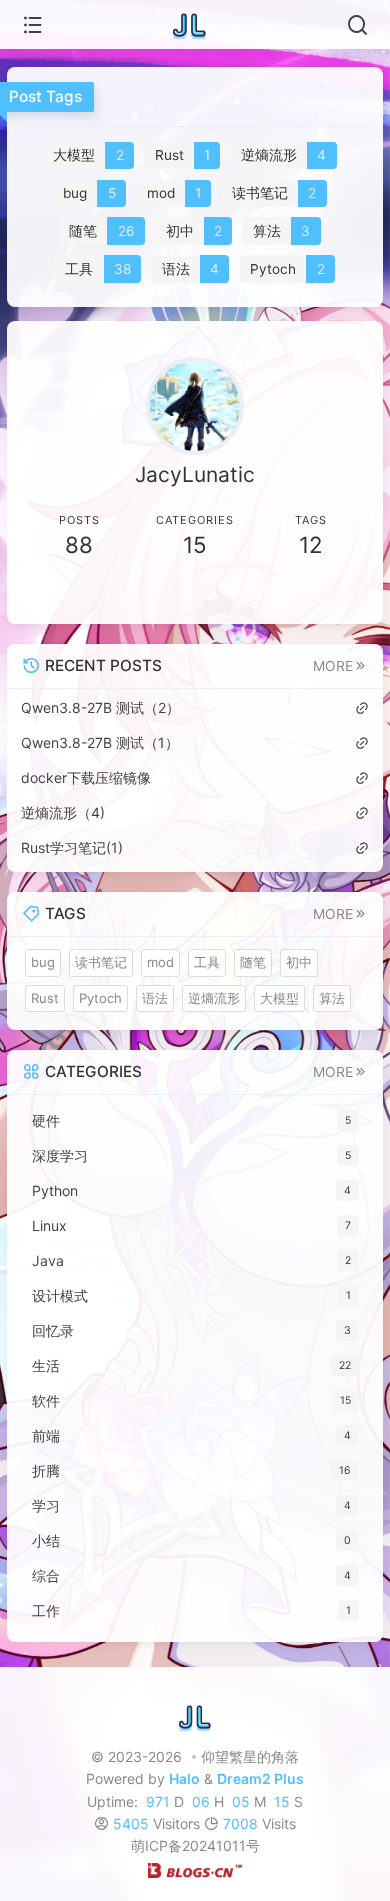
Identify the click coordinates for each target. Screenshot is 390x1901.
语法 (155, 998)
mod (160, 962)
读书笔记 (101, 962)
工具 (207, 962)
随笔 (253, 962)
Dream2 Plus (260, 1778)
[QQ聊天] (108, 595)
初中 (299, 962)
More (333, 666)
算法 (332, 998)
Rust (45, 998)
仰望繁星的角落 (250, 1756)
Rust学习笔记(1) (72, 847)
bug (43, 962)
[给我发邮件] (282, 595)
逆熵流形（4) (63, 812)
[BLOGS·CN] (195, 1868)
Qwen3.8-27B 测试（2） (100, 707)
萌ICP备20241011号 (195, 1845)
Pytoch (100, 998)
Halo (184, 1778)
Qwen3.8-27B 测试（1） (100, 742)
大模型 (279, 998)
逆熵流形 (214, 998)
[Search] (357, 25)
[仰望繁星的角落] (194, 25)
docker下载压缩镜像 (86, 777)
